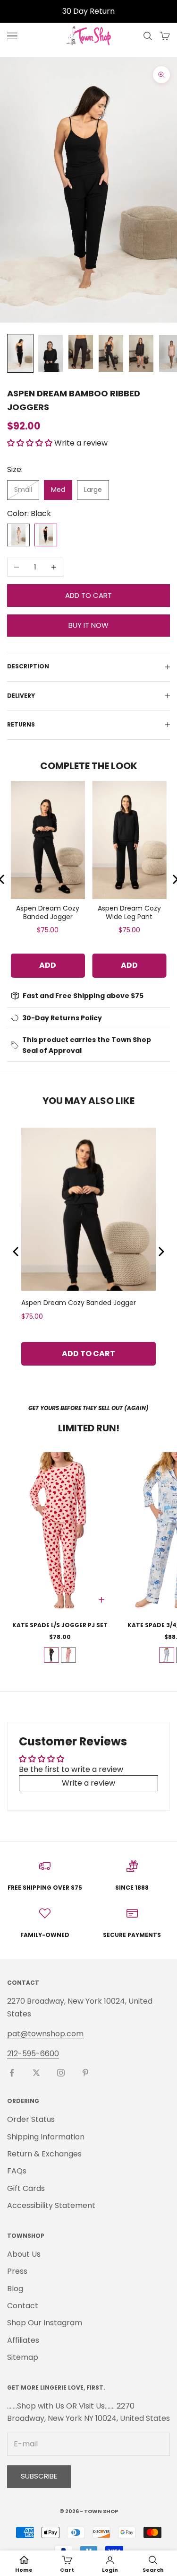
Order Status (31, 2119)
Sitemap (23, 2357)
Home (24, 2570)
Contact (23, 2306)
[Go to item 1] (20, 353)
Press (17, 2271)
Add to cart (88, 595)
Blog (15, 2289)
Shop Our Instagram (45, 2323)
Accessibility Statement (51, 2205)
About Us (24, 2254)
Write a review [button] (88, 1783)
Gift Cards (26, 2188)
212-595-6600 (33, 2054)
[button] (31, 443)
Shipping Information (46, 2137)
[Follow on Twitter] (36, 2073)
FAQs (17, 2171)
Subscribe (39, 2476)
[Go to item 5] (141, 353)
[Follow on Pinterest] (85, 2073)
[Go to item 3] (81, 352)
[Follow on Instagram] (61, 2073)
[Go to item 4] (111, 353)
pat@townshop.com (45, 2034)
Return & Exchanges (44, 2154)
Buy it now (88, 625)
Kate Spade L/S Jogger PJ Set (60, 1625)
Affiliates (23, 2340)
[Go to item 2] (51, 353)
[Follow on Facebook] (12, 2073)
